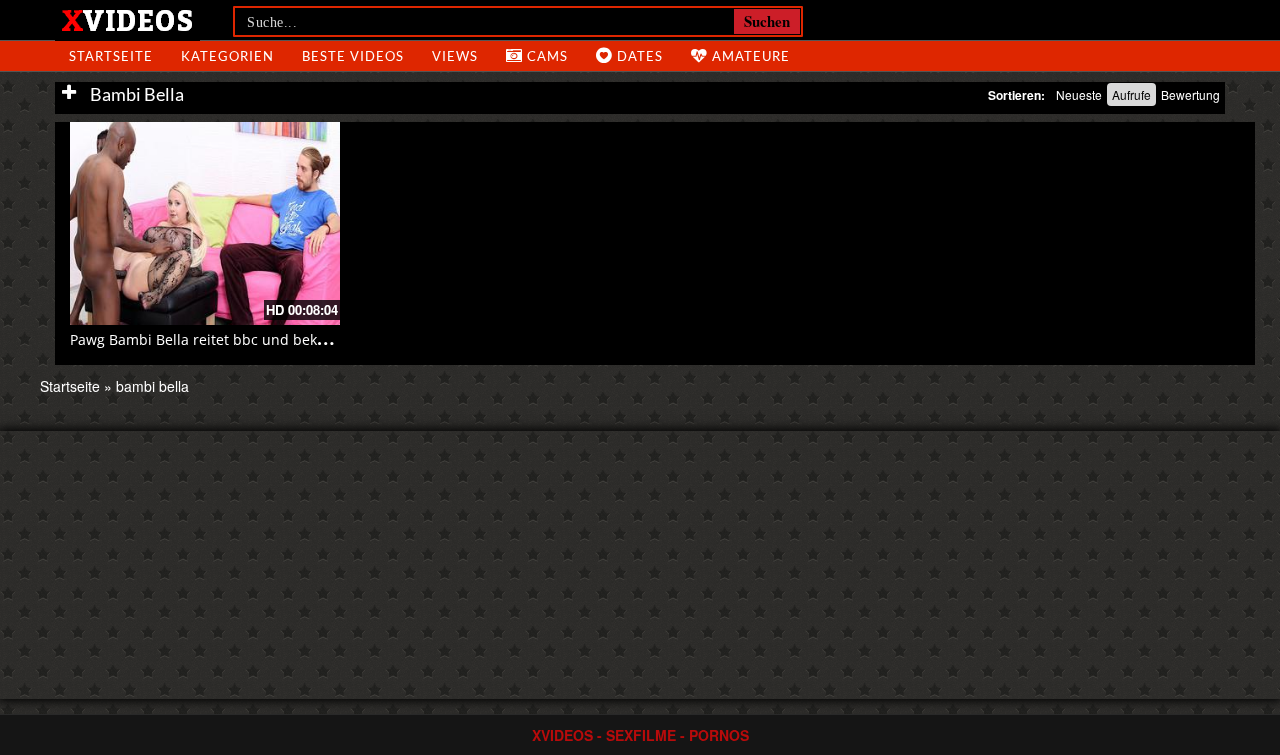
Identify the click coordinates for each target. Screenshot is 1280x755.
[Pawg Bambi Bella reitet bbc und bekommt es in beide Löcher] (205, 223)
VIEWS (455, 56)
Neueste (1079, 94)
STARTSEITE (111, 56)
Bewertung (1190, 94)
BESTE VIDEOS (353, 56)
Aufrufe (1131, 94)
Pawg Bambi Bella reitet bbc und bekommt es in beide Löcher (276, 339)
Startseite (70, 386)
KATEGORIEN (227, 56)
